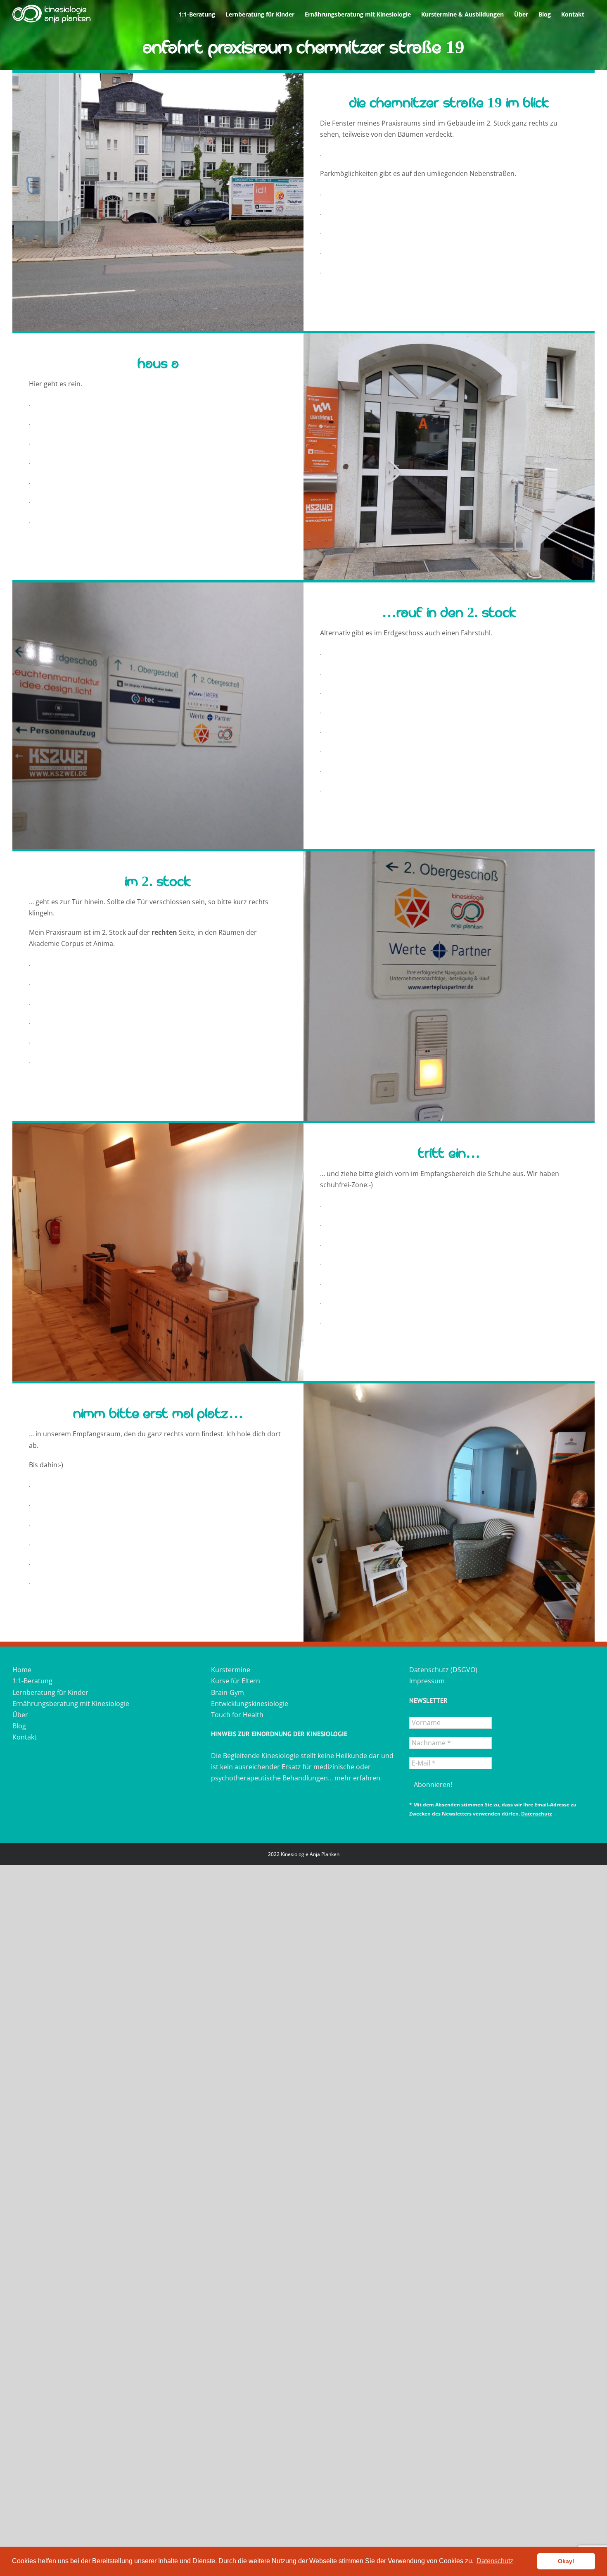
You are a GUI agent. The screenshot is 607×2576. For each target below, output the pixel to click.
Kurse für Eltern (236, 1681)
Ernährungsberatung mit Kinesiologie (71, 1704)
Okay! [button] (566, 2561)
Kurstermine (231, 1670)
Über (20, 1715)
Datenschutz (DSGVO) (443, 1670)
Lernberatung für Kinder (50, 1692)
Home (22, 1670)
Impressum (427, 1681)
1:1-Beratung (32, 1681)
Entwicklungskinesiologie (250, 1704)
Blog (19, 1726)
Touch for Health (237, 1715)
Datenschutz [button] (495, 2561)
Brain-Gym (228, 1692)
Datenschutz (537, 1814)
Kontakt (25, 1737)
